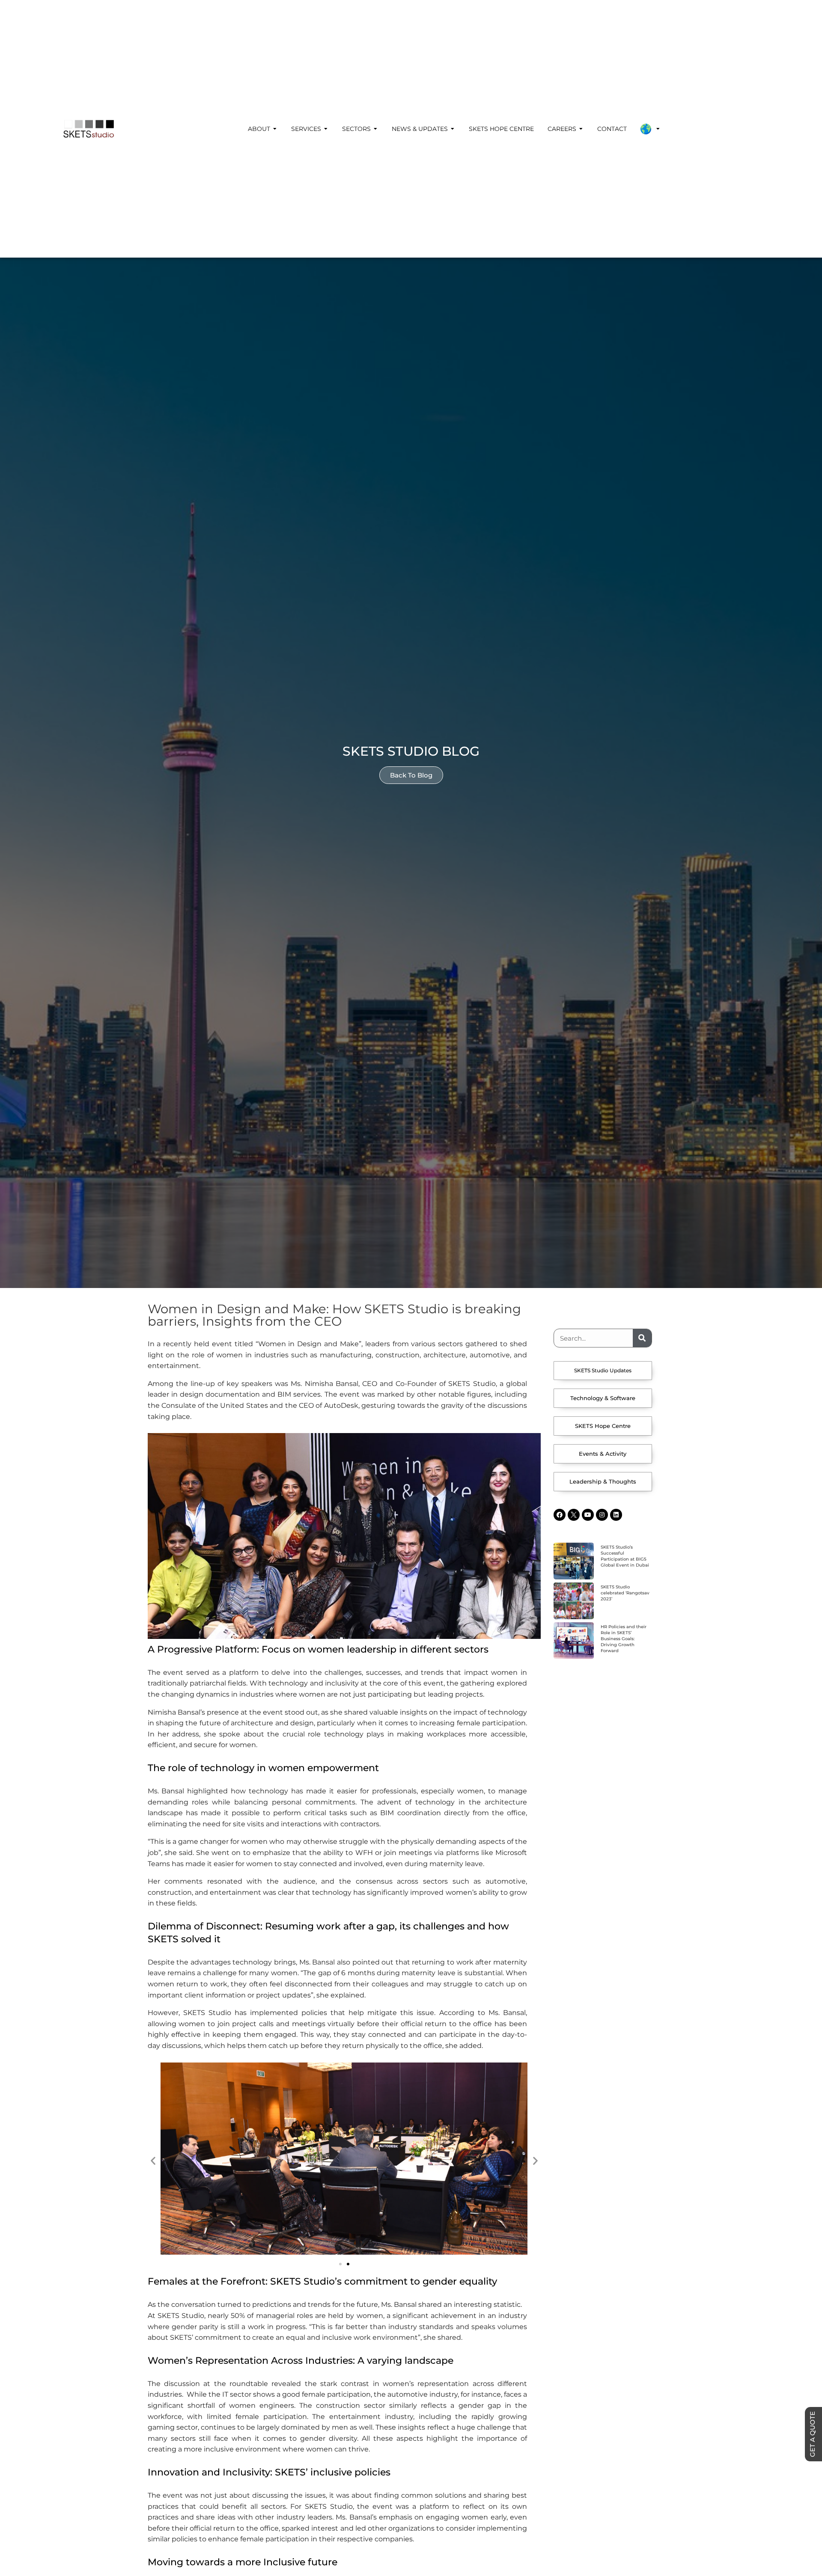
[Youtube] (588, 1515)
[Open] (658, 129)
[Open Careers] (581, 129)
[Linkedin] (616, 1515)
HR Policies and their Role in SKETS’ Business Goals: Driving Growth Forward (624, 1639)
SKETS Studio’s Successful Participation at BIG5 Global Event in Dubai (625, 1556)
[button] (153, 2160)
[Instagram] (602, 1515)
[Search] (642, 1338)
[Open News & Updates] (453, 129)
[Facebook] (560, 1515)
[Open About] (275, 129)
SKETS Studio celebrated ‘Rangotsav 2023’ (625, 1593)
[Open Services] (326, 129)
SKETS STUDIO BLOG (411, 751)
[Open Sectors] (375, 129)
